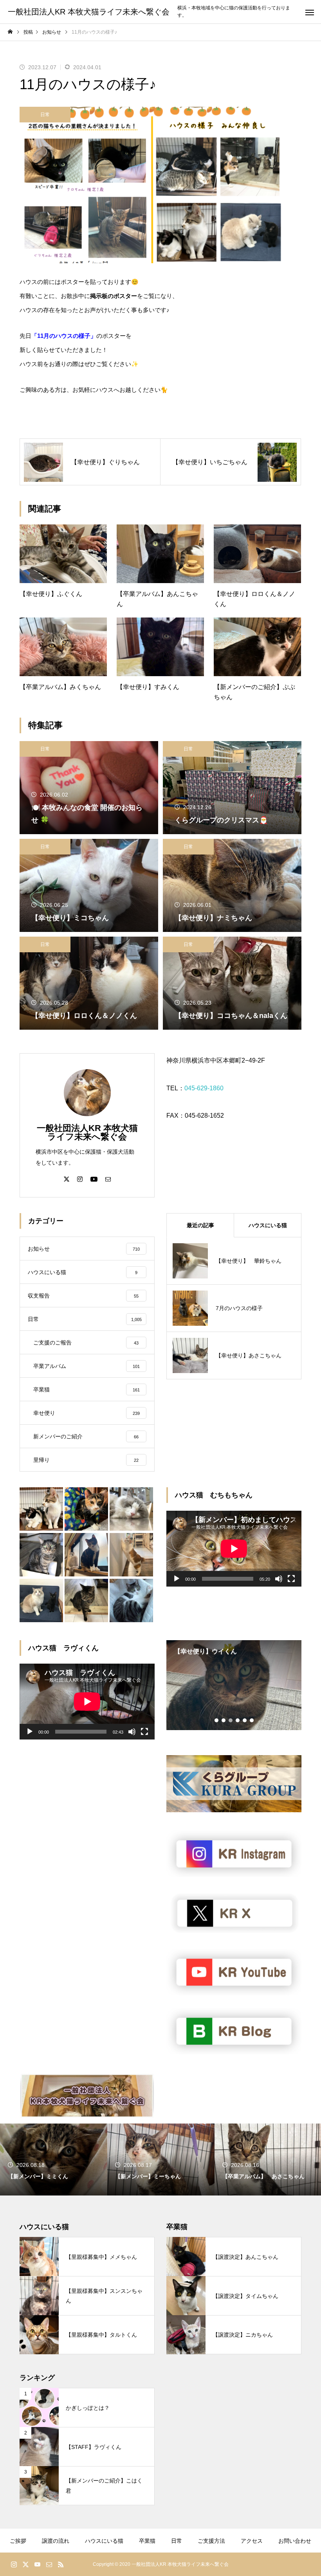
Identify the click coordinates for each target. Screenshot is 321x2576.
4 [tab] (238, 1720)
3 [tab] (231, 1720)
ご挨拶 (18, 2541)
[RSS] (61, 2564)
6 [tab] (252, 1720)
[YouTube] (94, 1179)
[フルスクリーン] (291, 1579)
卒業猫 (147, 2541)
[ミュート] (279, 1579)
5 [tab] (245, 1720)
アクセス (252, 2541)
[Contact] (108, 1179)
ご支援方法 (211, 2541)
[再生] (177, 1579)
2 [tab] (224, 1720)
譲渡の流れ (56, 2541)
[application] (234, 1549)
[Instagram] (80, 1179)
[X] (67, 1179)
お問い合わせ (295, 2541)
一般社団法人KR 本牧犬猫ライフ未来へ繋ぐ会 (87, 1132)
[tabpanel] (234, 1685)
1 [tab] (217, 1720)
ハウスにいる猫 (104, 2541)
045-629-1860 (204, 1088)
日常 (45, 115)
